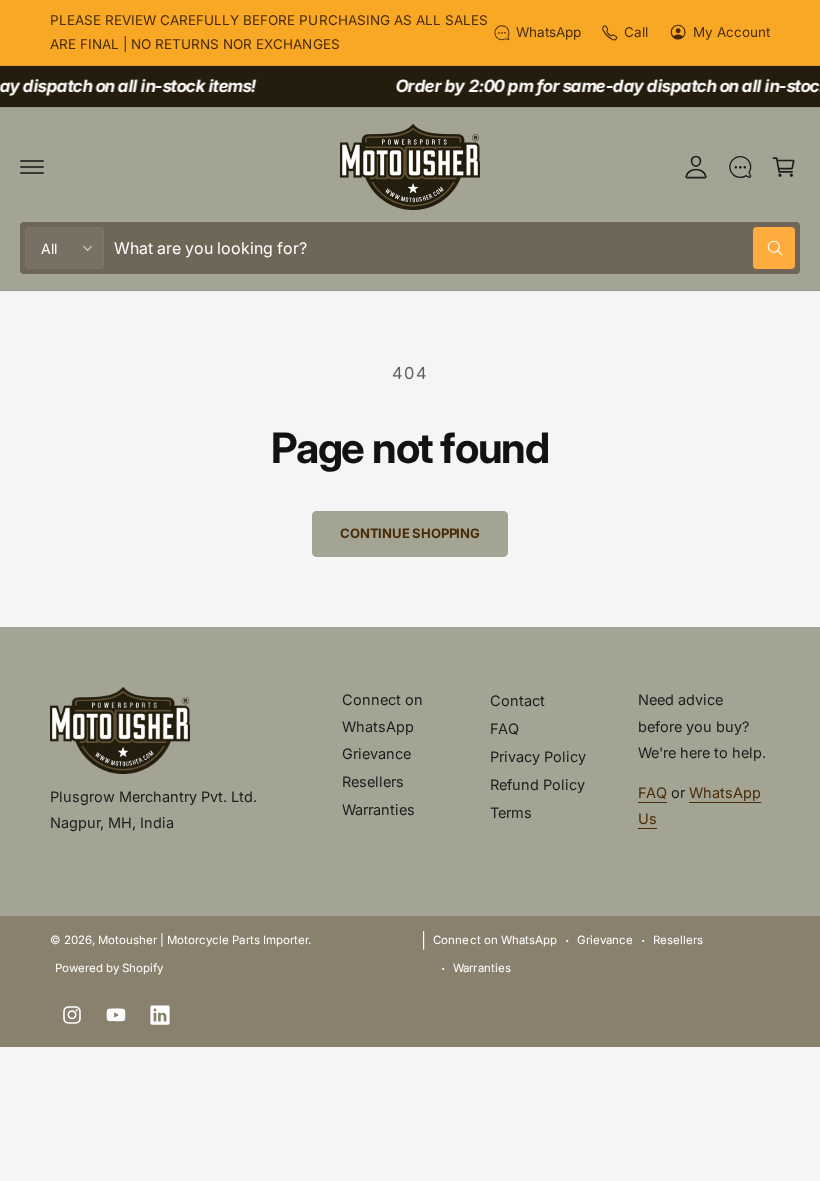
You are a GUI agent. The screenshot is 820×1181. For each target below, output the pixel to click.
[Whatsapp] (740, 167)
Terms (511, 812)
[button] (32, 167)
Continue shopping (410, 533)
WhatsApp (548, 32)
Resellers (373, 781)
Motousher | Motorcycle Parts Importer (203, 940)
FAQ (504, 728)
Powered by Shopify (109, 968)
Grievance (376, 753)
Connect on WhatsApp (382, 712)
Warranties (378, 809)
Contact (517, 700)
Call (636, 32)
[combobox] (454, 248)
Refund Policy (537, 784)
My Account (731, 32)
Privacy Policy (538, 756)
